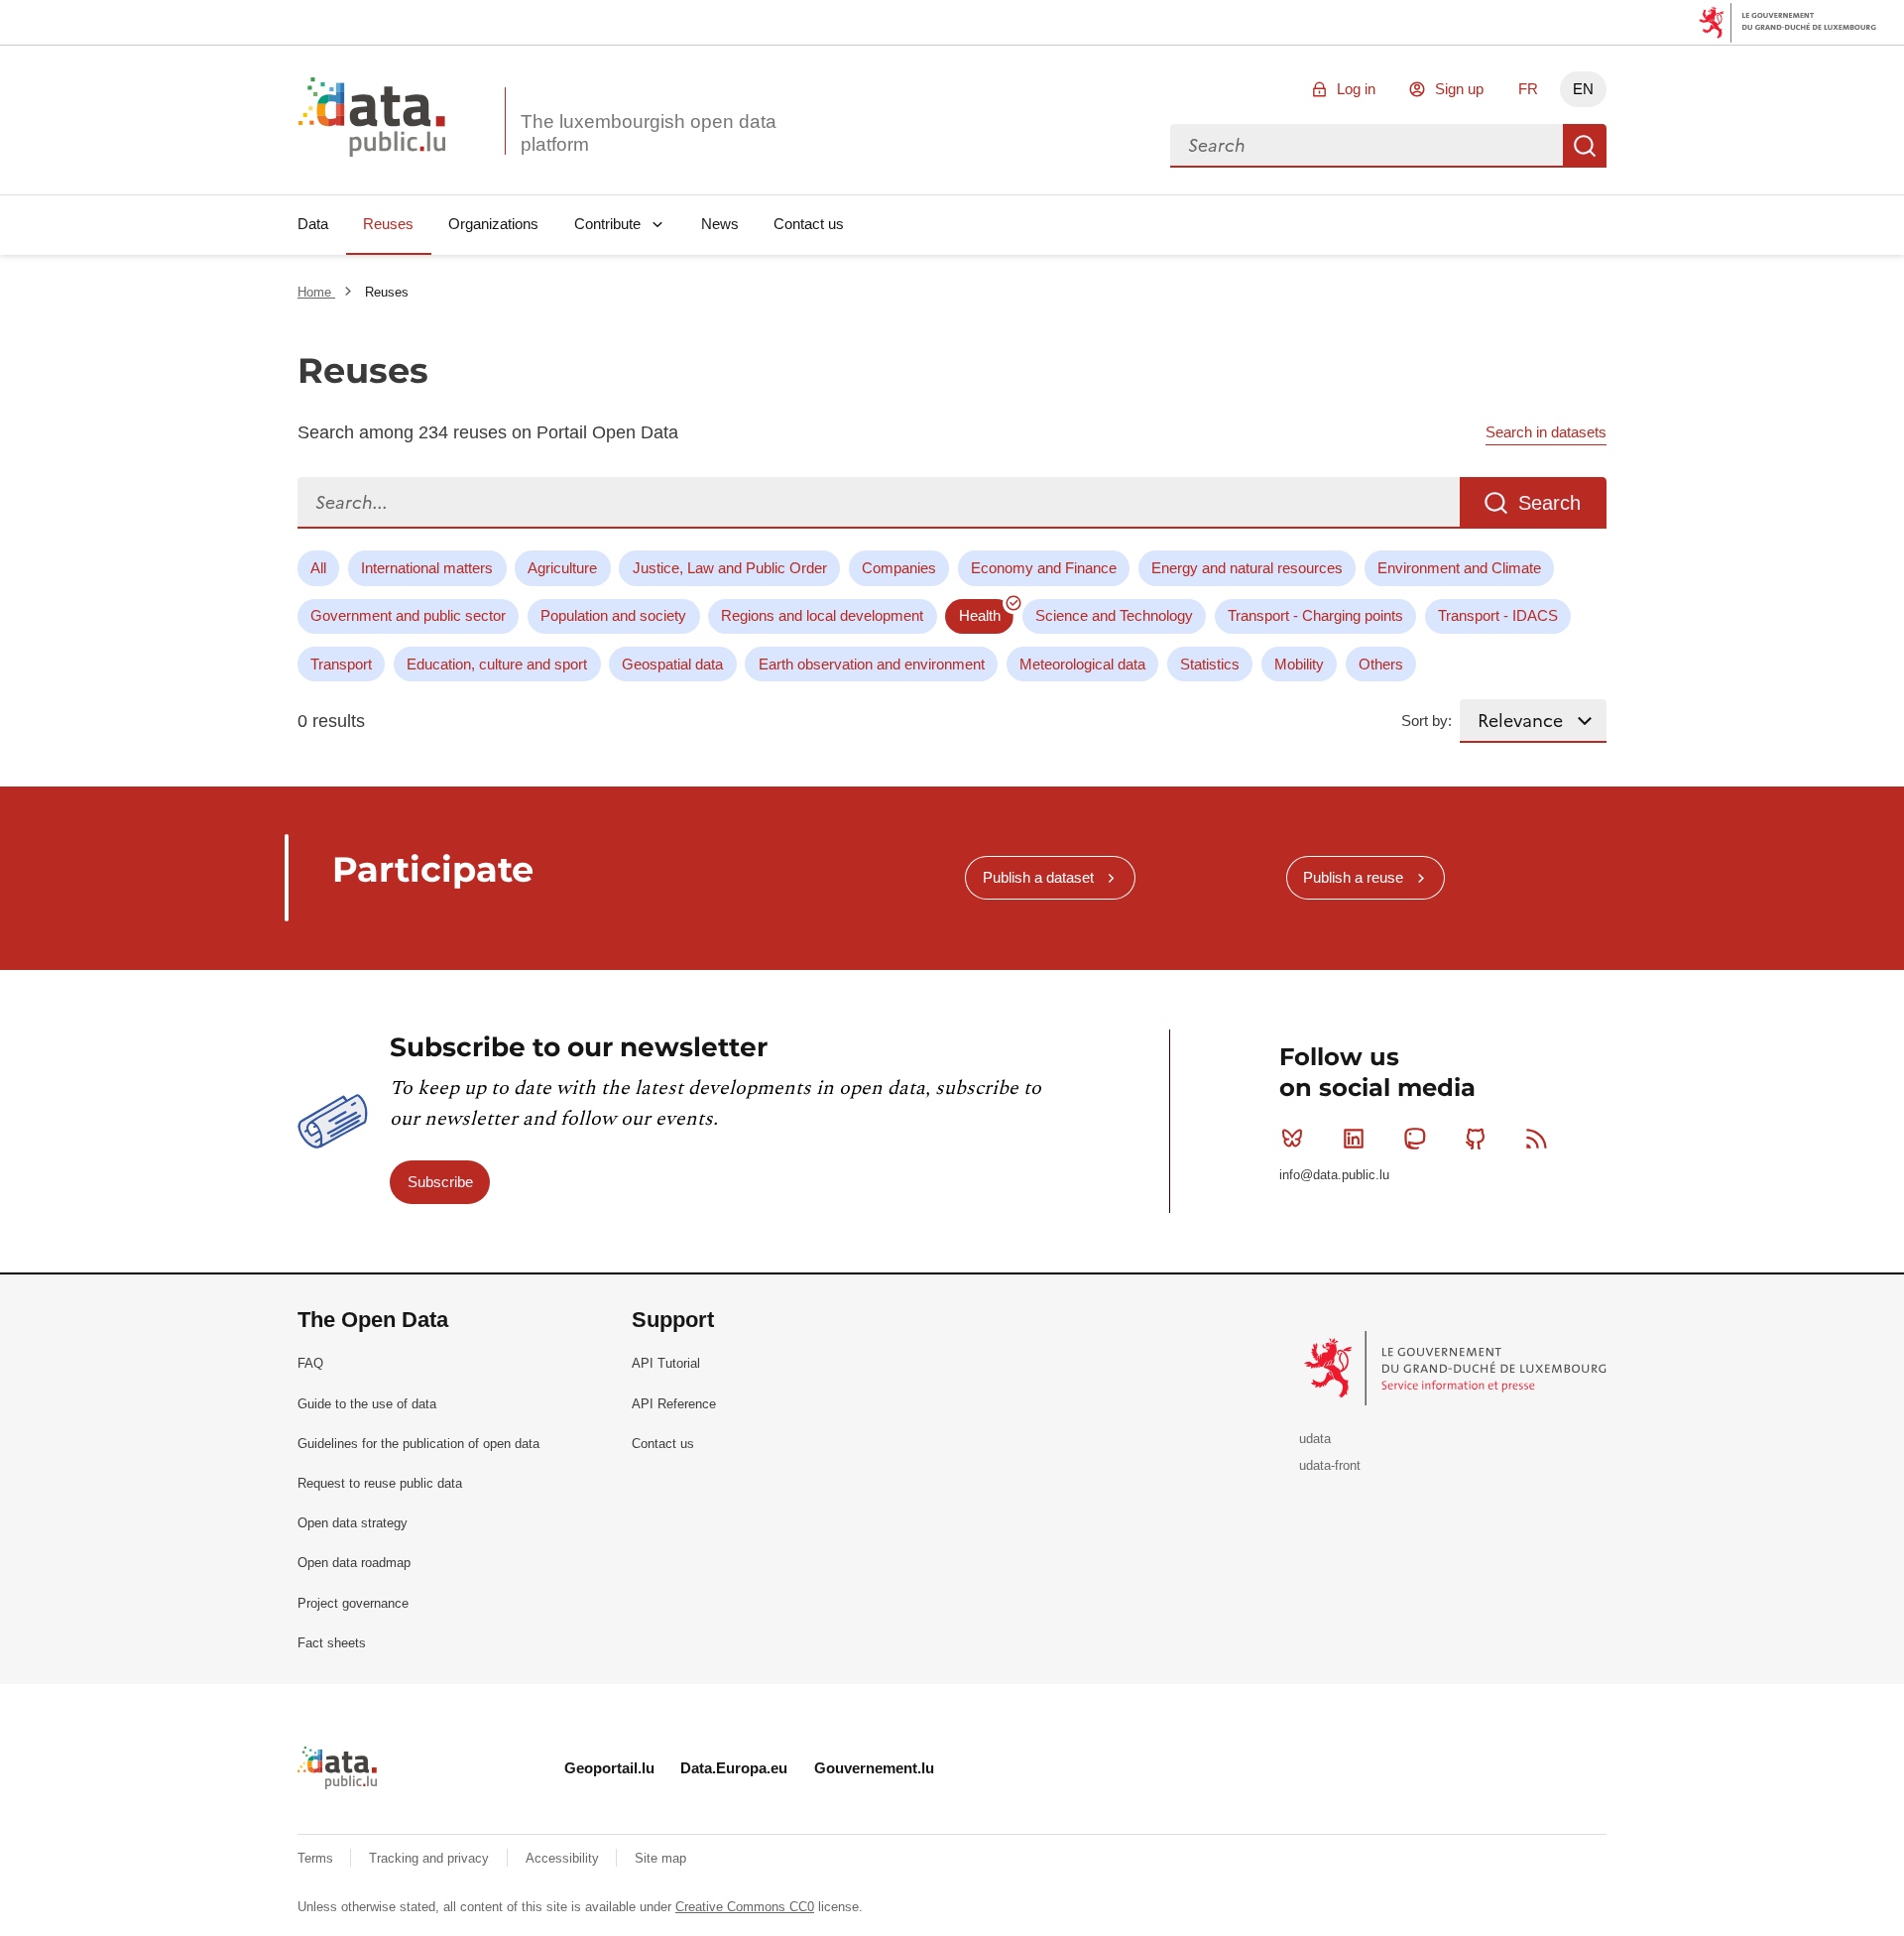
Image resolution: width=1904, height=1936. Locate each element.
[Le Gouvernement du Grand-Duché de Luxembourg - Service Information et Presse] (1457, 1367)
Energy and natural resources (1247, 568)
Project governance (353, 1603)
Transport (341, 664)
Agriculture (562, 568)
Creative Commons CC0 (745, 1907)
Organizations (493, 224)
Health (980, 615)
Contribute (607, 224)
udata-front (1330, 1465)
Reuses (388, 224)
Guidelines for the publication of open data (418, 1444)
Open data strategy (353, 1523)
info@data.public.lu (1334, 1175)
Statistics (1210, 664)
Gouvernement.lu (874, 1768)
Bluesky (1292, 1139)
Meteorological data (1082, 664)
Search (1585, 146)
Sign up (1459, 89)
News (720, 224)
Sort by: (1427, 721)
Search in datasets (1546, 432)
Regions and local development (822, 615)
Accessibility (564, 1858)
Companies (899, 568)
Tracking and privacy (431, 1858)
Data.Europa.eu (734, 1768)
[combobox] (1367, 146)
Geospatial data (672, 664)
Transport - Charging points (1315, 615)
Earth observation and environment (872, 664)
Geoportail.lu (609, 1768)
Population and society (613, 615)
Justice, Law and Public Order (730, 568)
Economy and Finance (1044, 568)
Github (1476, 1139)
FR (1528, 89)
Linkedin (1354, 1139)
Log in (1356, 89)
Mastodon (1414, 1139)
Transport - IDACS (1498, 615)
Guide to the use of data (367, 1404)
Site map (660, 1858)
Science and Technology (1114, 615)
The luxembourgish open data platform (649, 133)
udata (1315, 1439)
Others (1381, 664)
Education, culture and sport (497, 664)
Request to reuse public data (380, 1483)
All (318, 568)
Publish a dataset (1038, 877)
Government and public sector (408, 615)
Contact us (809, 224)
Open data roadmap (354, 1563)
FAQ (310, 1363)
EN (1583, 89)
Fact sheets (332, 1643)
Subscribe (440, 1182)
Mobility (1299, 664)
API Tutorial (666, 1363)
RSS (1537, 1139)
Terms (317, 1858)
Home (316, 292)
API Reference (674, 1404)
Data (313, 224)
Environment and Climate (1459, 568)
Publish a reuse (1353, 877)
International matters (427, 568)
